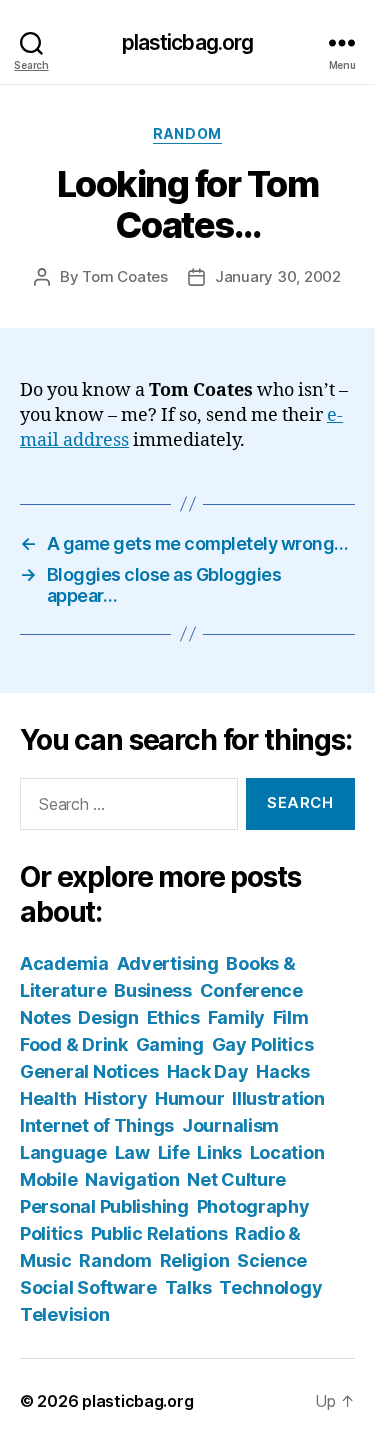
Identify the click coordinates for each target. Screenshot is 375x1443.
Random (187, 133)
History (115, 1098)
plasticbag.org (188, 42)
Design (108, 1017)
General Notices (89, 1071)
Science (272, 1260)
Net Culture (236, 1179)
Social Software (88, 1287)
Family (236, 1017)
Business (153, 990)
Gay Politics (263, 1044)
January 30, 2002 (278, 276)
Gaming (170, 1044)
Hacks (283, 1071)
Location (287, 1152)
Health (48, 1098)
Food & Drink (74, 1044)
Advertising (168, 963)
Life (174, 1152)
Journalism (230, 1125)
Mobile (48, 1179)
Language (63, 1152)
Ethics (173, 1017)
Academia (64, 963)
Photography (253, 1206)
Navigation (132, 1179)
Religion (195, 1260)
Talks (188, 1287)
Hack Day (208, 1071)
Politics (51, 1233)
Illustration (278, 1098)
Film (291, 1017)
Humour (189, 1098)
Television (64, 1314)
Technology (270, 1287)
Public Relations (159, 1233)
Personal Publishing (104, 1206)
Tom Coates (124, 276)
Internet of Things (97, 1125)
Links (219, 1152)
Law (132, 1152)
